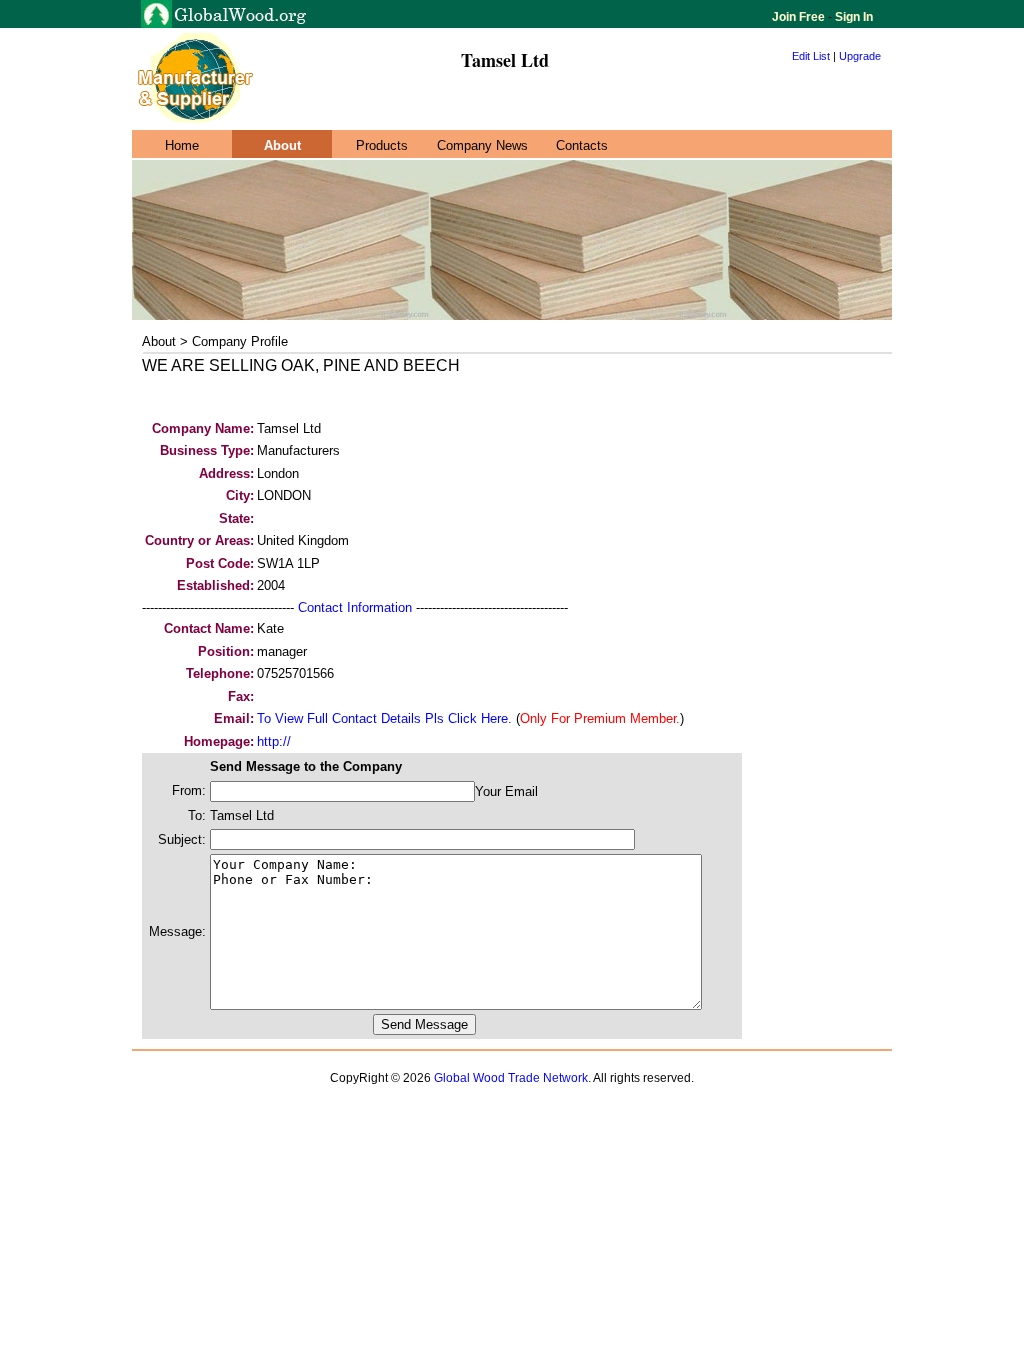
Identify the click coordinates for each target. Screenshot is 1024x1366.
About (282, 145)
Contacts (582, 145)
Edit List (811, 56)
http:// (274, 741)
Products (382, 145)
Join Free (800, 17)
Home (182, 145)
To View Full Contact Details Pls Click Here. (384, 718)
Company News (482, 145)
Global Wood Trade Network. (512, 1078)
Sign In (852, 17)
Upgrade (860, 56)
